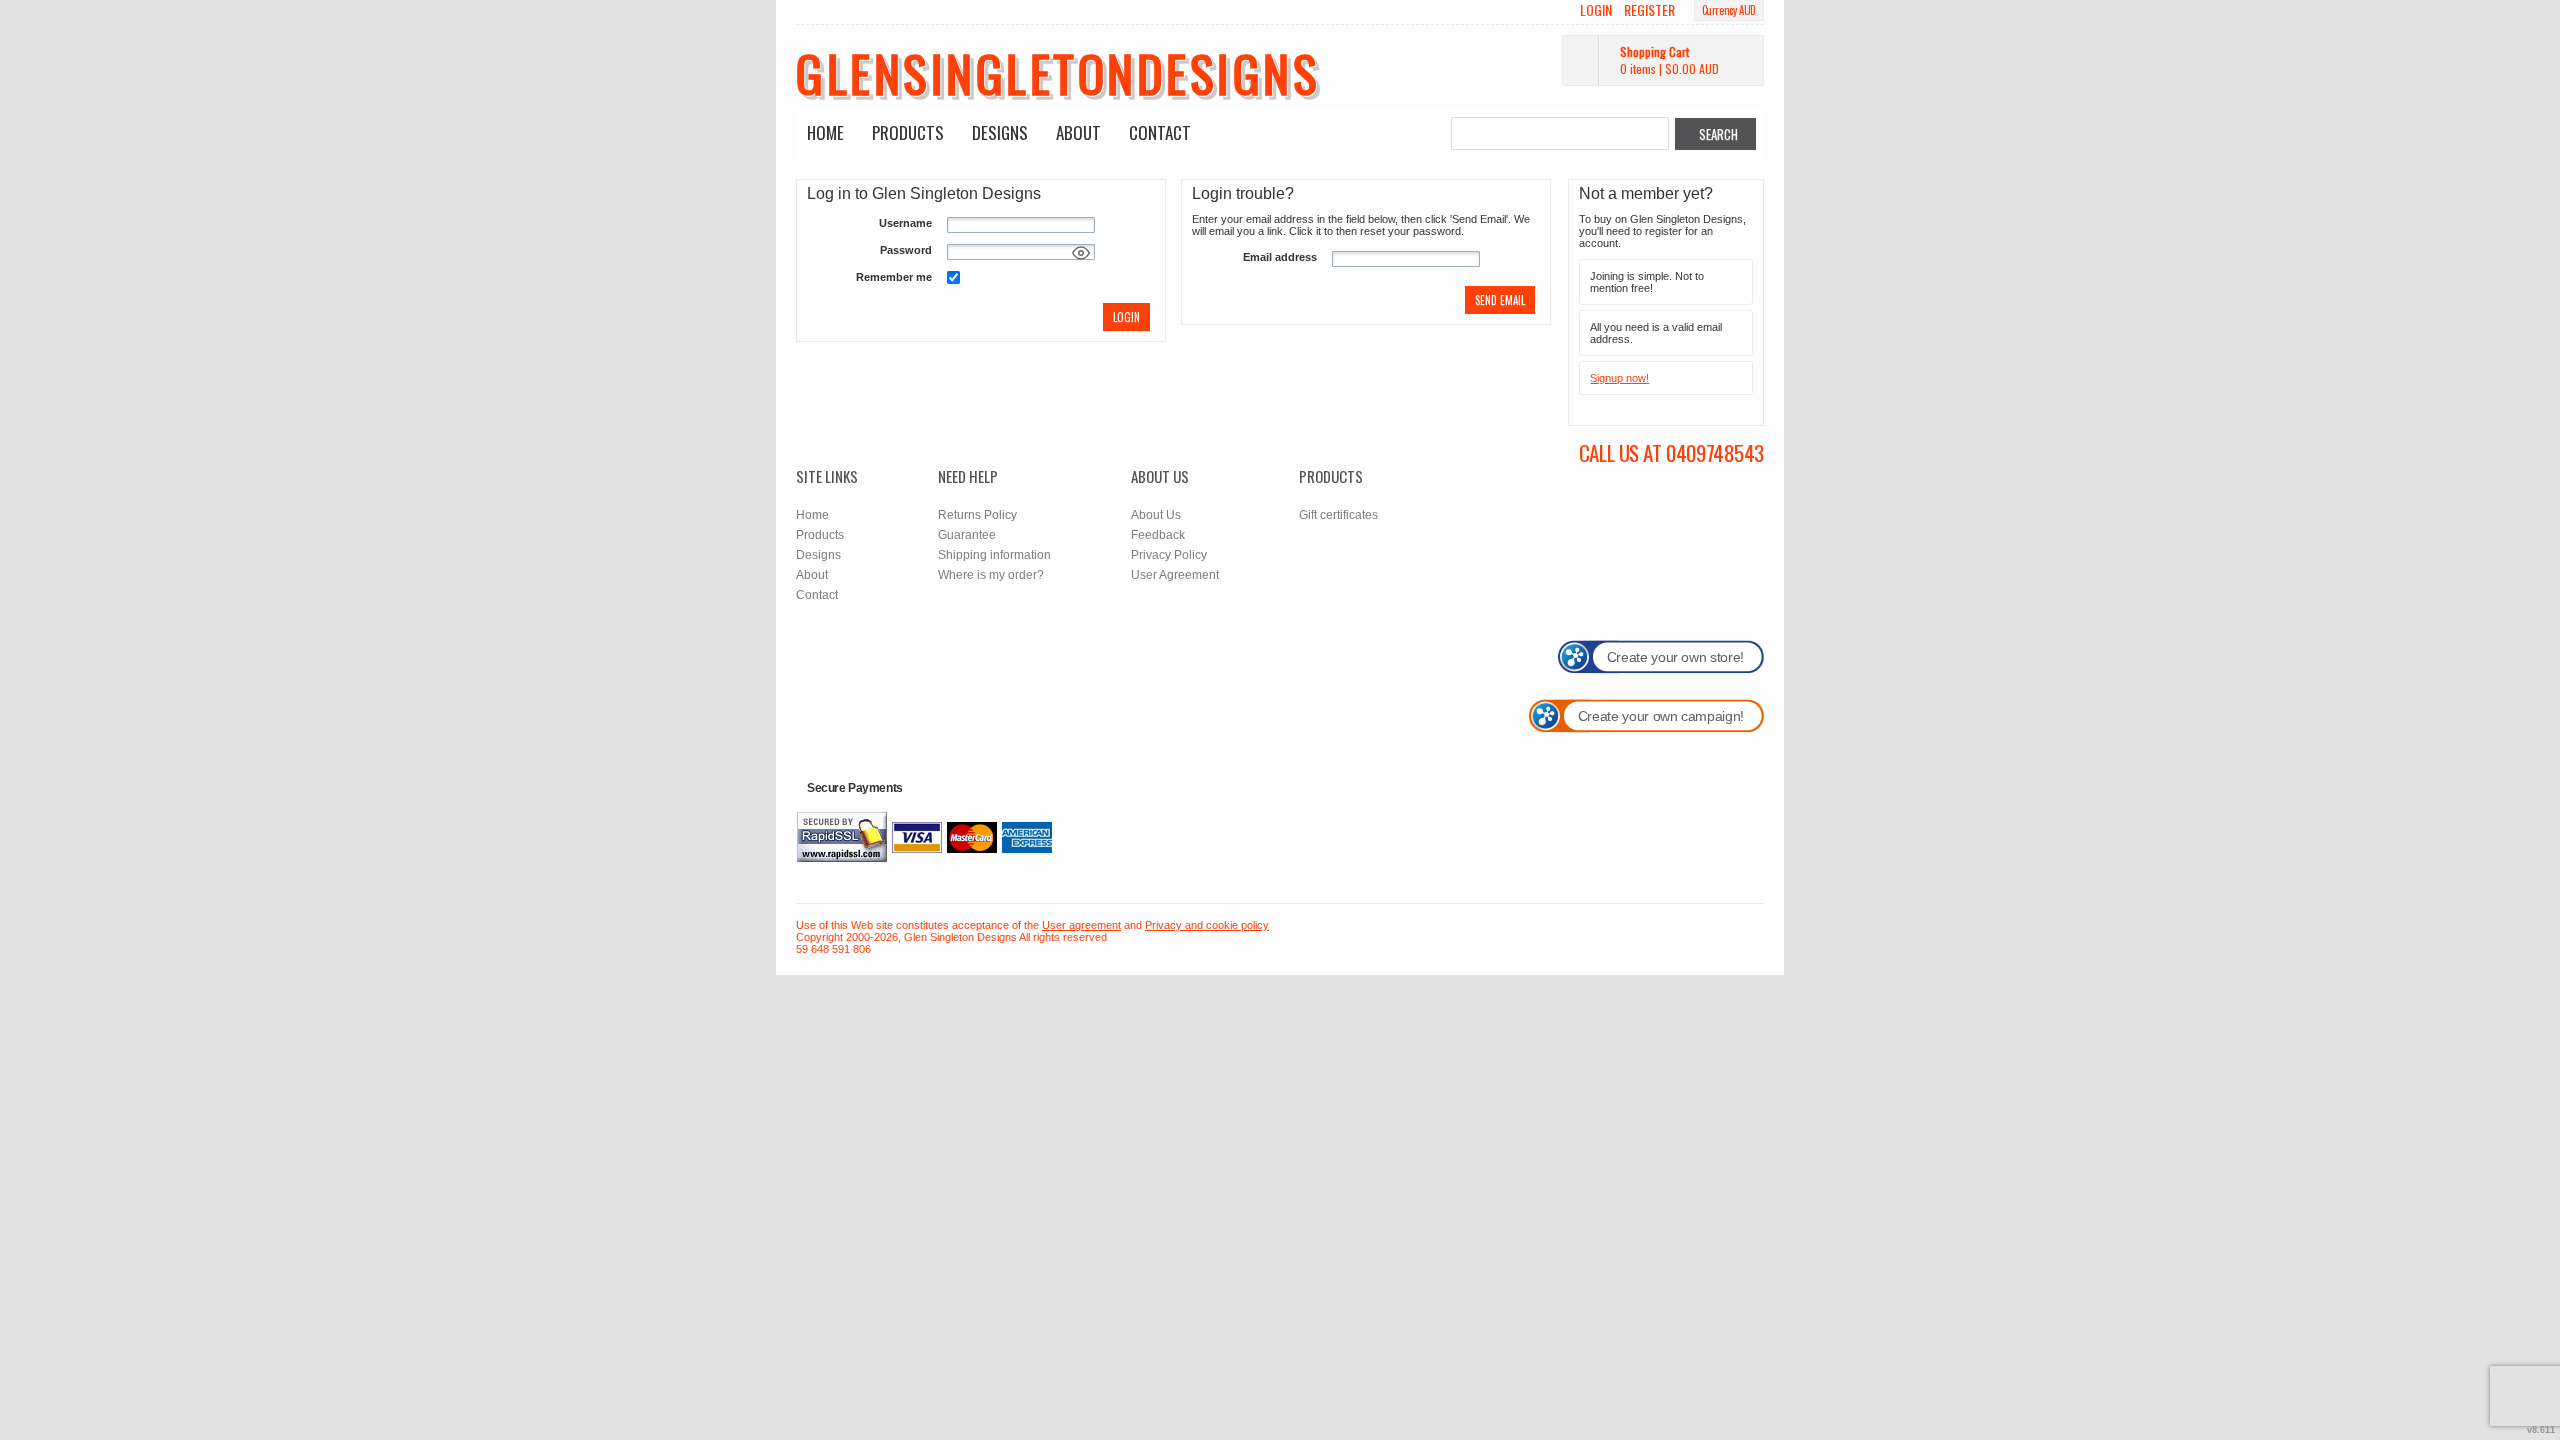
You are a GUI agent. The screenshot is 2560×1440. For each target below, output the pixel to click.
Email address (1280, 257)
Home (825, 132)
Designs (1000, 132)
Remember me (894, 277)
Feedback (1158, 535)
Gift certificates (1338, 515)
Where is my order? (991, 575)
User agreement (1081, 925)
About (1078, 132)
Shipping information (994, 555)
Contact (1160, 132)
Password (906, 250)
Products (908, 132)
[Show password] (1081, 253)
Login (1596, 10)
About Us (1156, 515)
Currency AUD (1729, 10)
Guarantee (967, 535)
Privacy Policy (1169, 555)
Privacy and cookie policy (1207, 925)
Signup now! (1619, 378)
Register (1649, 10)
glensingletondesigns (1058, 72)
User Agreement (1175, 575)
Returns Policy (977, 515)
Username (905, 223)
